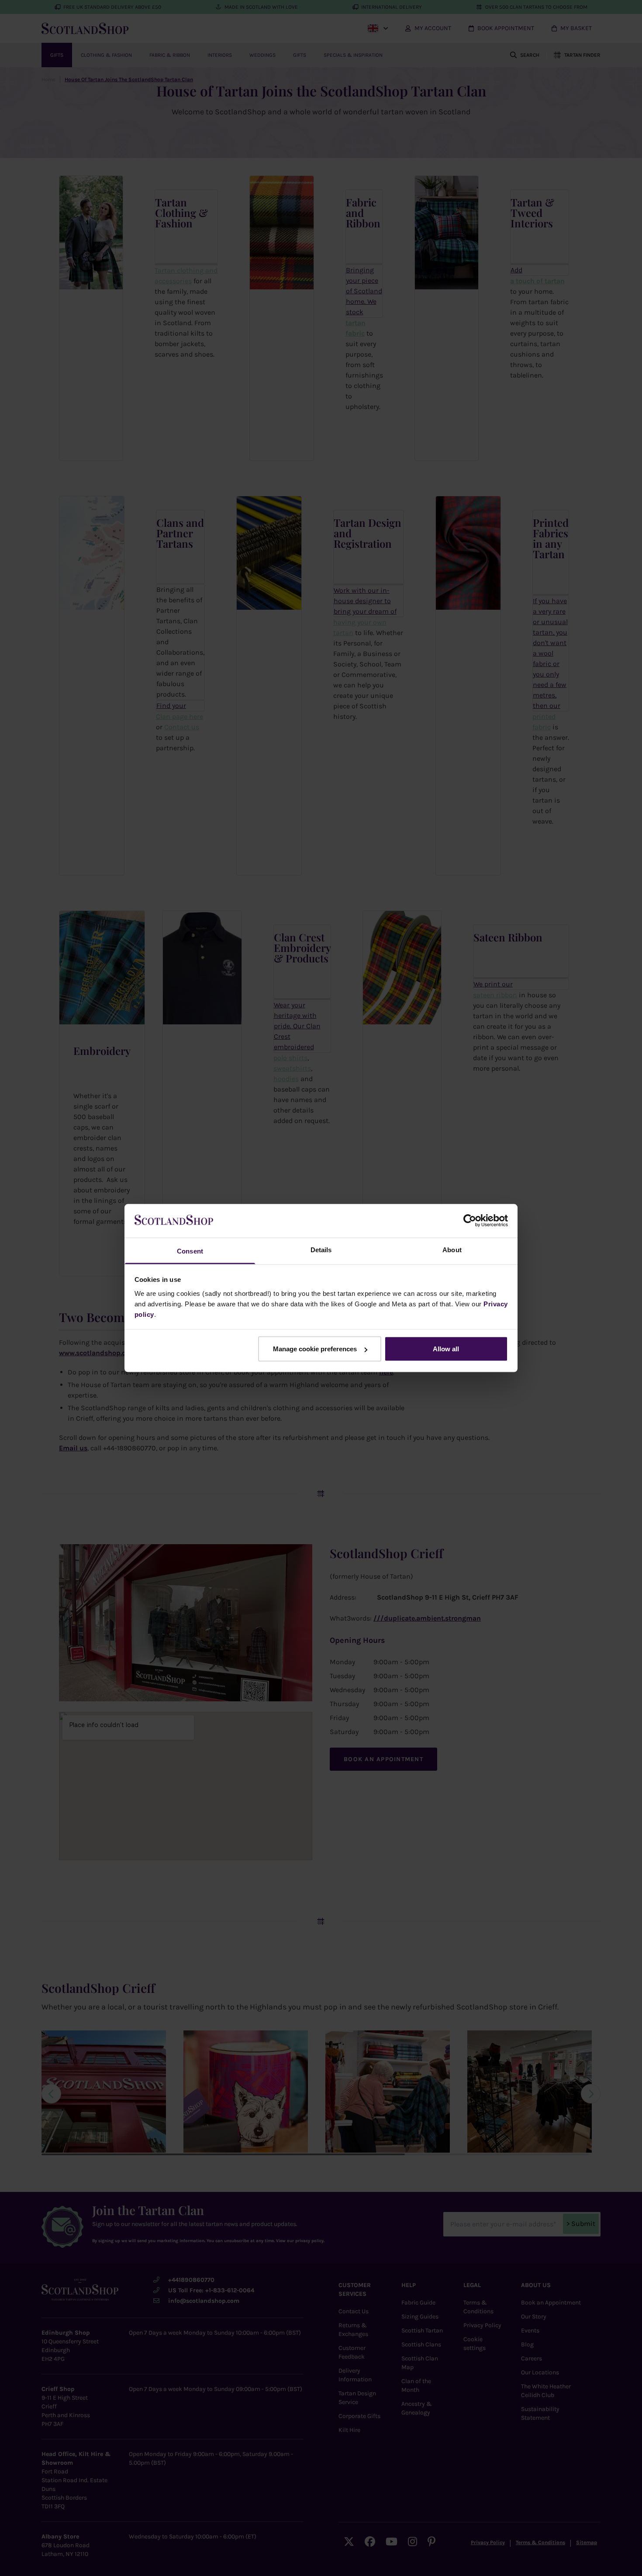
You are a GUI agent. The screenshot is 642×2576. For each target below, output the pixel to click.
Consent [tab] (190, 1251)
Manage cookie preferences (315, 1349)
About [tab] (452, 1249)
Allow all (446, 1349)
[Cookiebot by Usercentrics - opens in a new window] (470, 1221)
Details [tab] (321, 1249)
